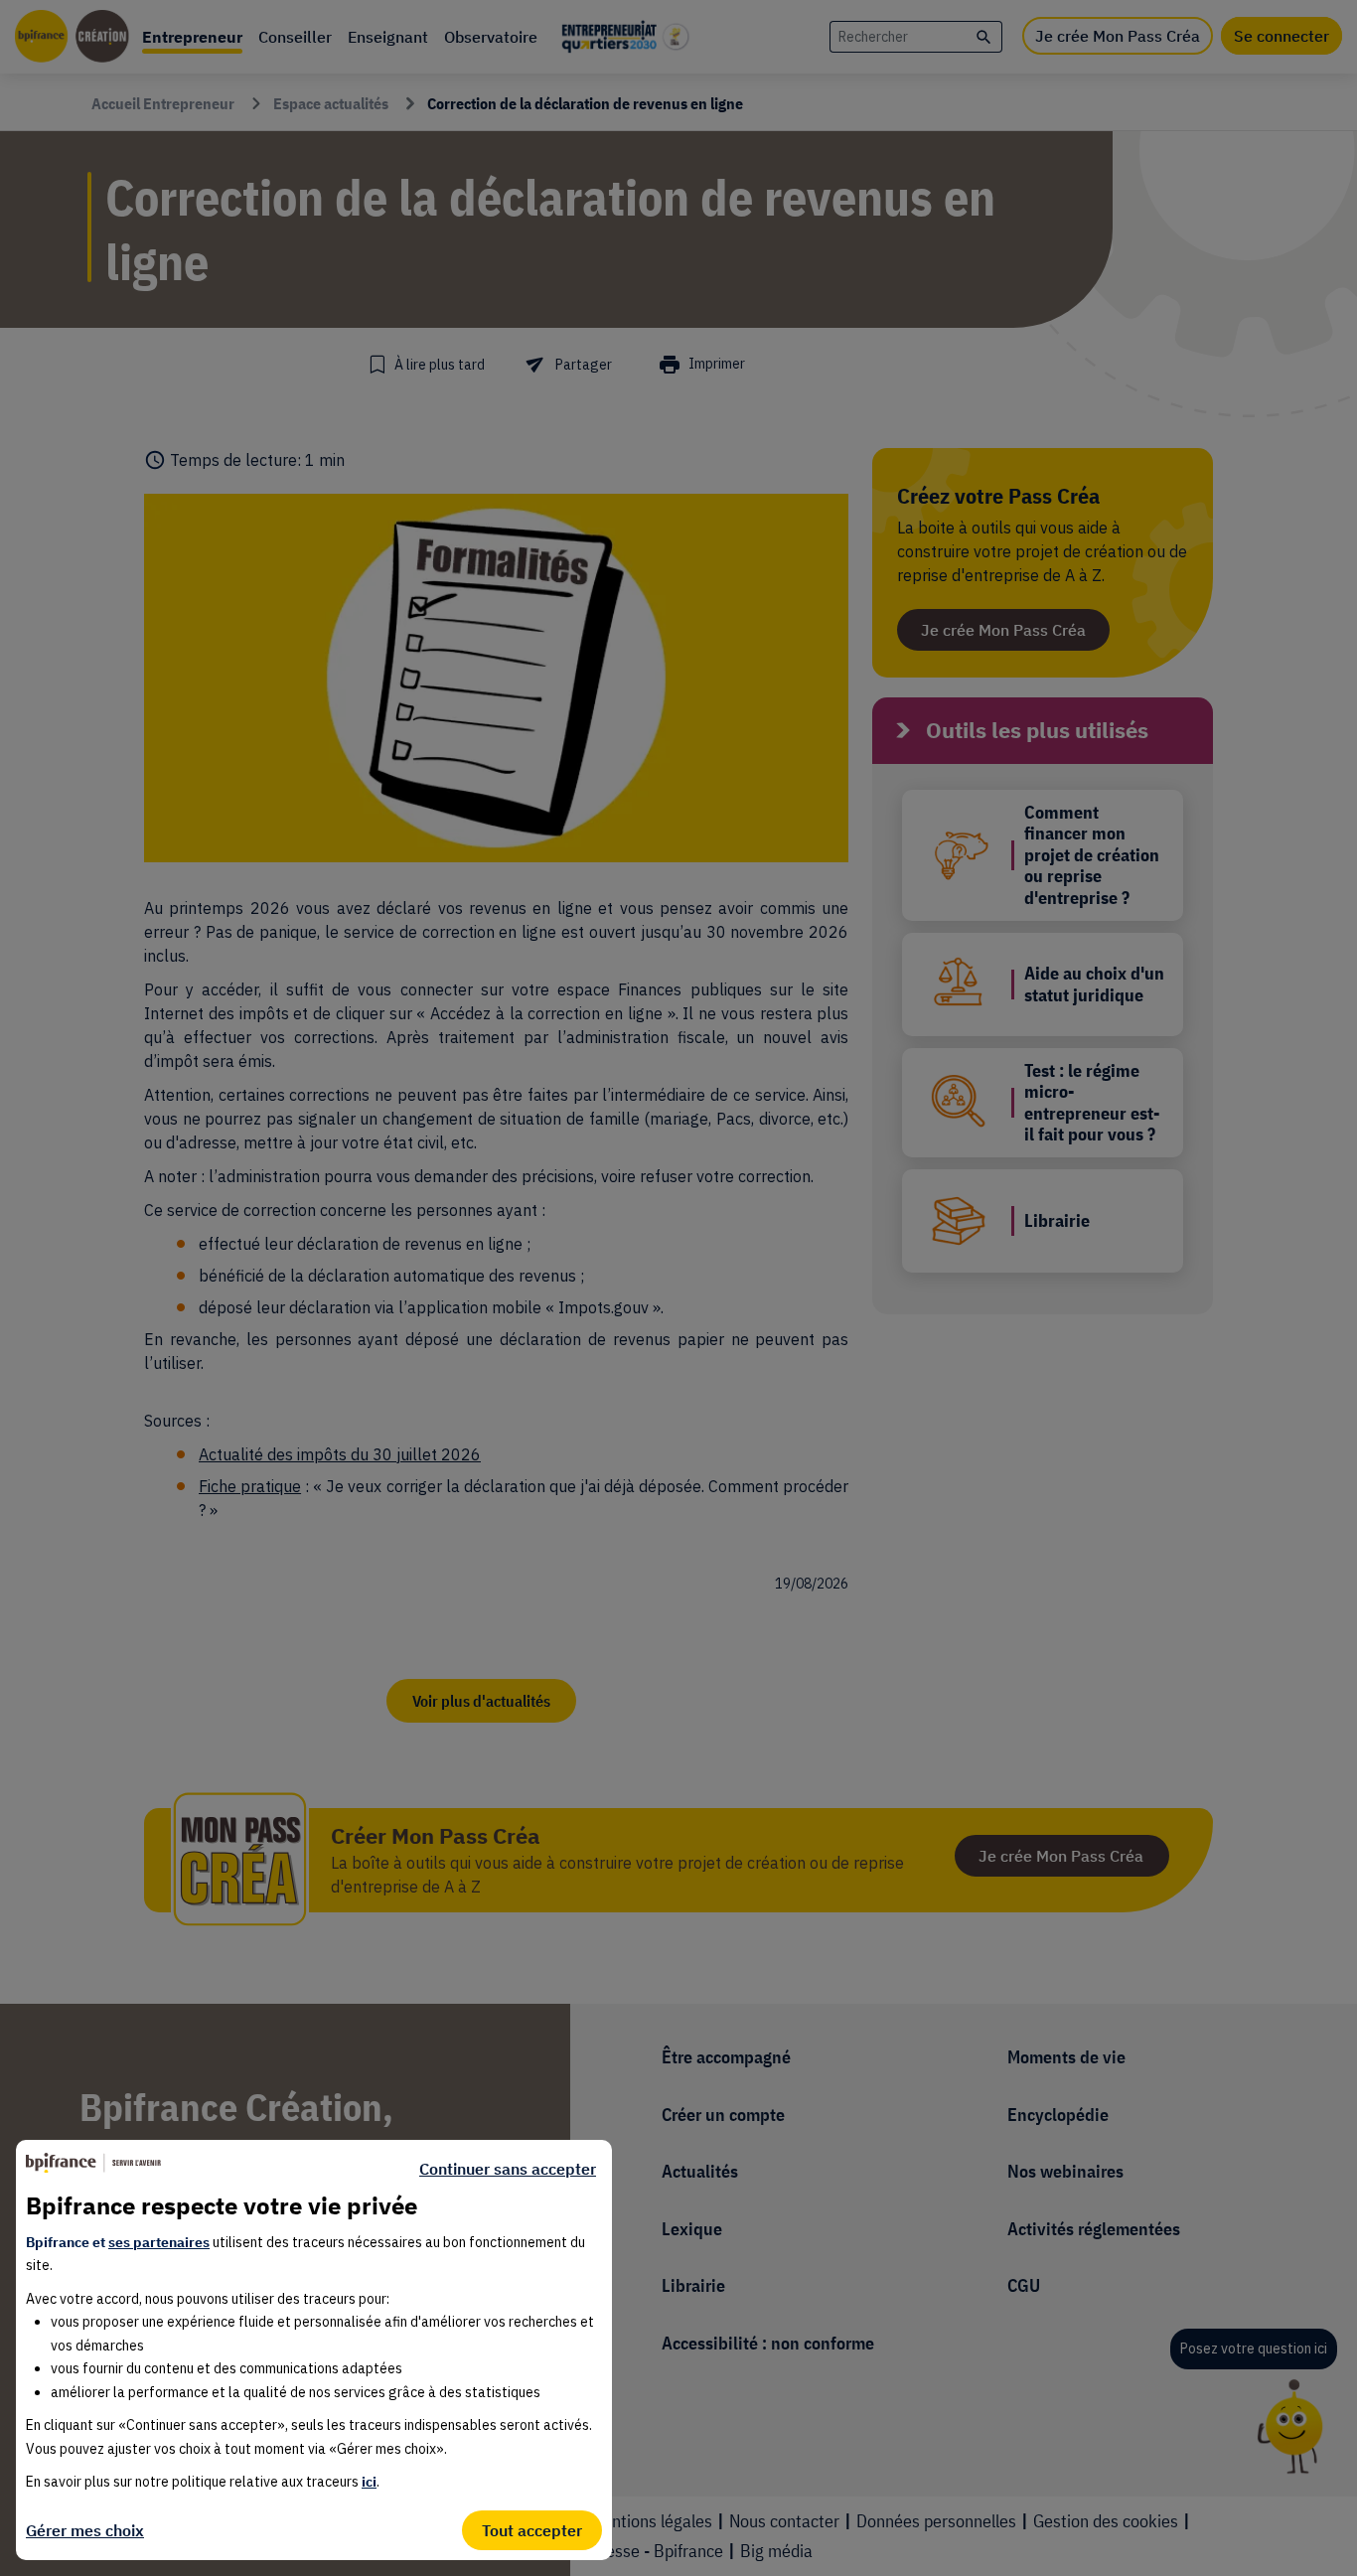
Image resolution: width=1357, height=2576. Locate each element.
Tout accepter (532, 2530)
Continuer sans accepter (508, 2169)
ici (369, 2482)
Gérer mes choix (85, 2530)
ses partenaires (159, 2242)
